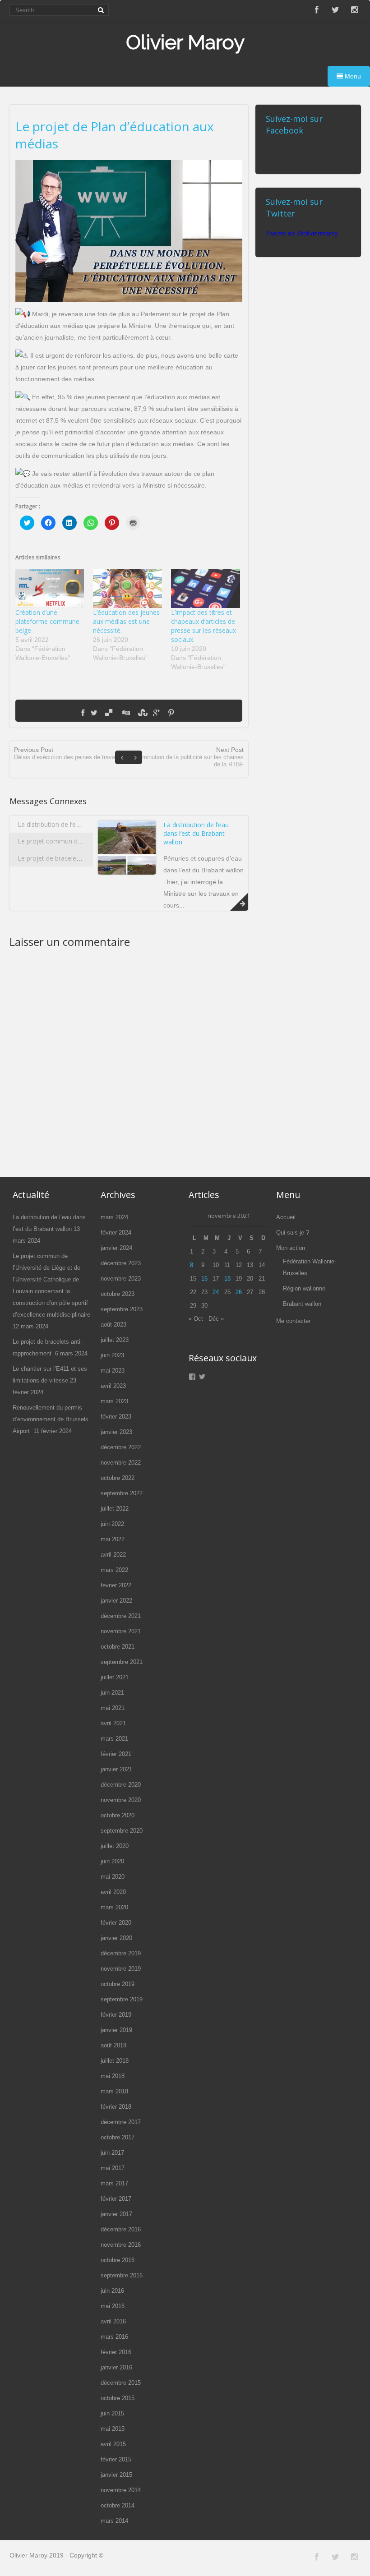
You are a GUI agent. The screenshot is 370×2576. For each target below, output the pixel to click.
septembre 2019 (122, 1999)
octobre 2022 (118, 1478)
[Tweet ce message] (94, 713)
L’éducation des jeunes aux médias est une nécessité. (126, 621)
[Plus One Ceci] (156, 713)
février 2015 (116, 2459)
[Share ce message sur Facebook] (83, 713)
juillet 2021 (115, 1677)
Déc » (216, 1319)
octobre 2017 (118, 2137)
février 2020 (116, 1923)
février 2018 (116, 2107)
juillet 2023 (115, 1340)
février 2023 (116, 1417)
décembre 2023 (121, 1263)
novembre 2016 (121, 2245)
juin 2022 (112, 1524)
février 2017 (116, 2199)
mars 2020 (114, 1907)
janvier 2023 (116, 1432)
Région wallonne (304, 1288)
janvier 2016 (116, 2367)
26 (239, 1292)
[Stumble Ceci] (142, 713)
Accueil (286, 1217)
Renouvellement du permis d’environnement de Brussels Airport (51, 1419)
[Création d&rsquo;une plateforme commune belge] (50, 588)
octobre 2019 (118, 1984)
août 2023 (113, 1325)
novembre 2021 (121, 1631)
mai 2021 (113, 1708)
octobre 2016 (118, 2260)
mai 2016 (113, 2306)
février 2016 (116, 2352)
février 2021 (116, 1754)
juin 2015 (112, 2413)
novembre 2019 (121, 1969)
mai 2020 (113, 1877)
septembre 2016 (122, 2275)
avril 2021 (113, 1723)
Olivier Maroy (185, 42)
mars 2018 (114, 2091)
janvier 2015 (116, 2475)
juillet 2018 (115, 2061)
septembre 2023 (122, 1309)
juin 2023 (112, 1355)
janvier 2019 (116, 2030)
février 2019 (116, 2015)
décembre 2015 (121, 2383)
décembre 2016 (121, 2229)
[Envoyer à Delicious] (109, 713)
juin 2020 (112, 1861)
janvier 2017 (116, 2214)
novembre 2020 (121, 1800)
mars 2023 (114, 1401)
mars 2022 (114, 1570)
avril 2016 (113, 2321)
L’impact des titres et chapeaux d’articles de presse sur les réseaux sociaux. (203, 626)
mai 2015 (113, 2429)
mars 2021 (114, 1739)
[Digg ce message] (125, 713)
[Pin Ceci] (171, 713)
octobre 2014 (118, 2505)
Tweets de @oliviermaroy (302, 233)
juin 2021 (112, 1693)
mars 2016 (114, 2337)
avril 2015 (113, 2444)
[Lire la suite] (239, 902)
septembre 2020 (122, 1831)
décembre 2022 (121, 1447)
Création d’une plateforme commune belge (47, 621)
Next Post (190, 757)
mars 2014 (114, 2521)
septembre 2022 (122, 1493)
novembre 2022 (121, 1463)
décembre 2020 (121, 1785)
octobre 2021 (118, 1647)
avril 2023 (113, 1386)
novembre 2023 (121, 1279)
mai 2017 (113, 2168)
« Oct (196, 1319)
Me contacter (293, 1321)
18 (227, 1279)
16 (204, 1279)
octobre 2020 (118, 1815)
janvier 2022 (116, 1601)
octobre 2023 (118, 1294)
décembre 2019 (121, 1953)
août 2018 (113, 2045)
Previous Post (66, 753)
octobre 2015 (118, 2398)
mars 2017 (114, 2183)
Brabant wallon (302, 1304)
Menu (352, 76)
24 (216, 1292)
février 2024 (116, 1233)
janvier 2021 (116, 1769)
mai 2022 (113, 1539)
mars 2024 (114, 1217)
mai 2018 (113, 2076)
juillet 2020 (115, 1846)
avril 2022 (113, 1555)
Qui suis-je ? (293, 1233)
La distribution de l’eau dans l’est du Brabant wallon (92, 824)
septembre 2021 (122, 1662)
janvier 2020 (116, 1938)
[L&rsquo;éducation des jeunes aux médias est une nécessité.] (127, 588)
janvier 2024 (116, 1248)
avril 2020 (113, 1892)
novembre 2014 (121, 2490)
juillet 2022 (115, 1509)
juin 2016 (112, 2291)
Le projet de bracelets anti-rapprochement (81, 858)
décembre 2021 (121, 1616)
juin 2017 (112, 2153)
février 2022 (116, 1585)
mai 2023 (113, 1371)
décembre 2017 (121, 2122)
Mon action (291, 1248)
